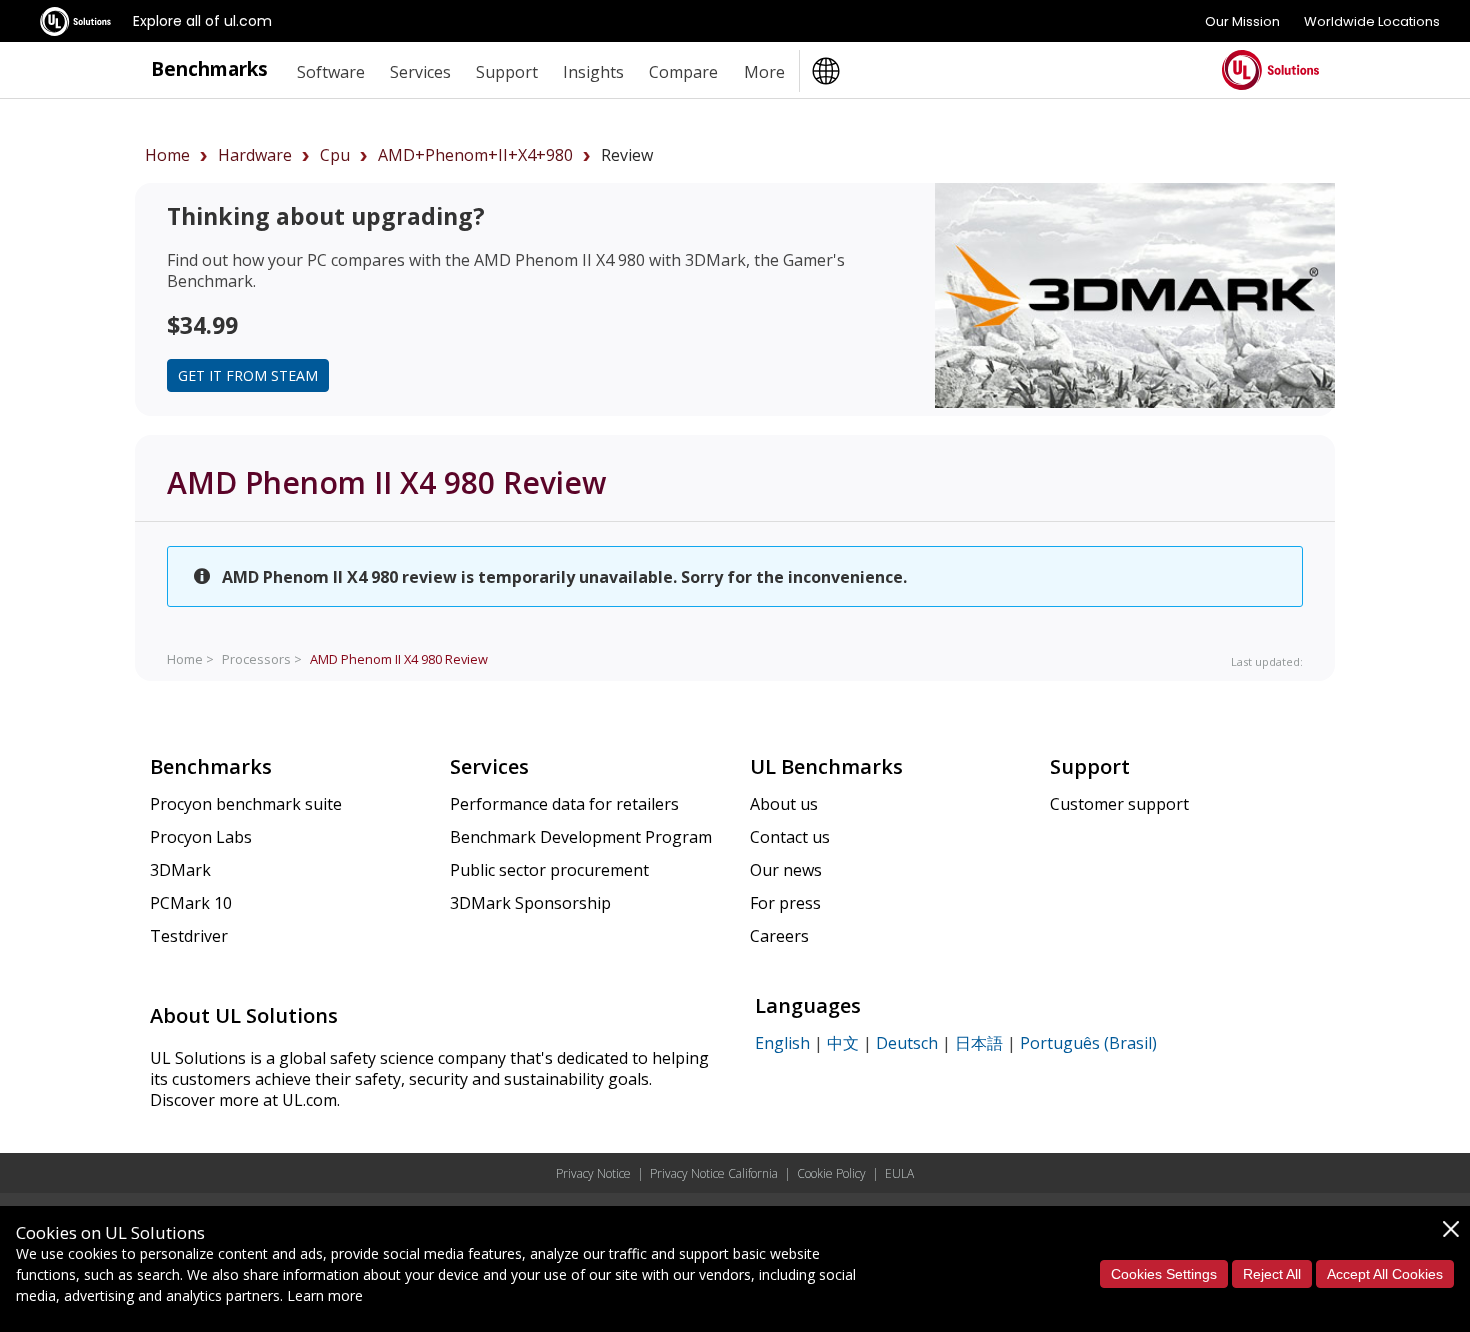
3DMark (180, 870)
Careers (779, 936)
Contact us (790, 837)
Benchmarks (209, 68)
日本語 (979, 1043)
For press (785, 903)
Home (167, 155)
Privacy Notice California (714, 1173)
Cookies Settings (1164, 1274)
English (782, 1043)
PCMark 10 (191, 903)
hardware (255, 155)
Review (399, 659)
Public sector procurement (549, 870)
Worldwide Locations (1372, 21)
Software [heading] (331, 72)
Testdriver (189, 936)
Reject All (1272, 1274)
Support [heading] (507, 72)
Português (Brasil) (1088, 1043)
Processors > (262, 659)
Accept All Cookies (1385, 1274)
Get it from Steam (248, 375)
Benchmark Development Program (581, 837)
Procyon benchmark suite (246, 804)
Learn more (325, 1295)
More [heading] (764, 72)
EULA (899, 1173)
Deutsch (907, 1043)
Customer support (1119, 804)
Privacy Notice (593, 1173)
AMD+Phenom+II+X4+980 (475, 155)
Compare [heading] (683, 72)
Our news (786, 870)
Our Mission (1242, 21)
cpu (335, 155)
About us (784, 804)
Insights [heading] (593, 72)
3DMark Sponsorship (530, 903)
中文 (843, 1043)
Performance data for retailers (564, 804)
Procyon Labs (201, 837)
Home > (190, 659)
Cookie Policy (831, 1173)
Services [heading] (420, 72)
